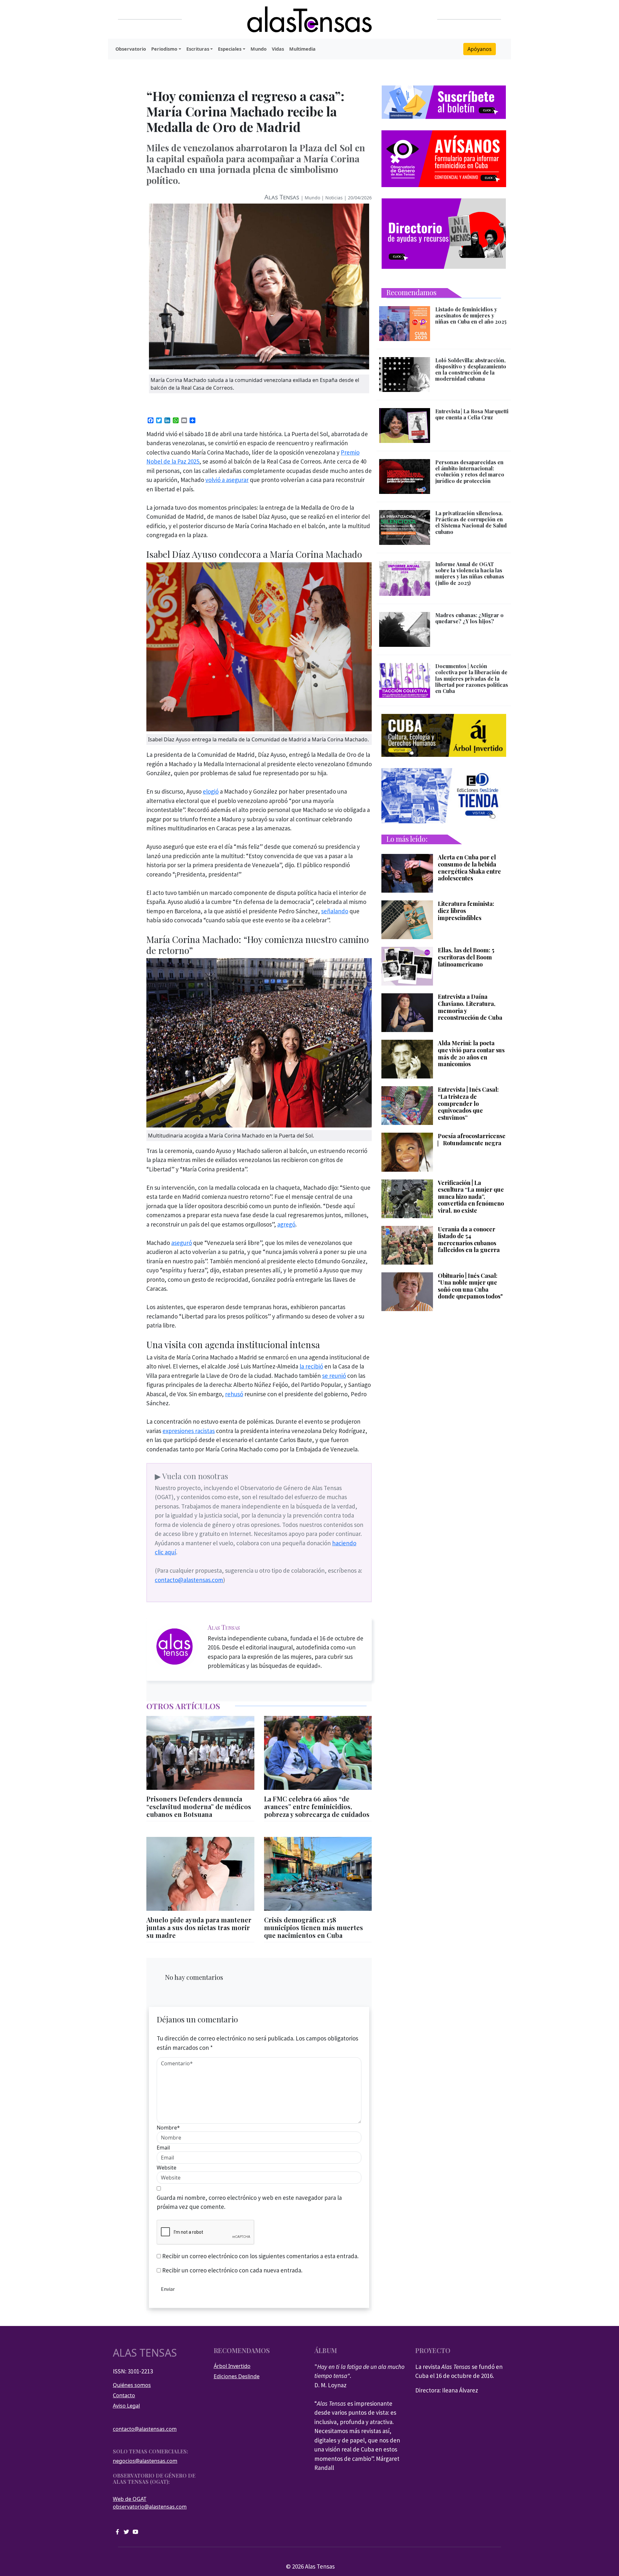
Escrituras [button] (198, 49)
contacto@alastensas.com (189, 1580)
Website (167, 2168)
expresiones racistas (189, 1431)
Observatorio (131, 49)
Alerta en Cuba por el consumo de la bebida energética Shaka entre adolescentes (469, 868)
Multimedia (302, 49)
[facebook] (117, 2531)
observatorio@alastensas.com (150, 2507)
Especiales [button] (230, 49)
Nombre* (168, 2128)
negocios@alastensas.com (145, 2461)
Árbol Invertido (232, 2366)
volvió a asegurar (227, 480)
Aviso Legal (126, 2406)
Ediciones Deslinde (237, 2376)
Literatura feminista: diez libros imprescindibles (466, 911)
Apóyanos (480, 49)
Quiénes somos (132, 2385)
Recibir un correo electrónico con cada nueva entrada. (232, 2270)
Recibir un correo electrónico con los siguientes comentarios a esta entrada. (260, 2256)
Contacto (124, 2395)
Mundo (259, 49)
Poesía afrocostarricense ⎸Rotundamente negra (472, 1140)
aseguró (182, 1243)
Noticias (334, 198)
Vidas (278, 49)
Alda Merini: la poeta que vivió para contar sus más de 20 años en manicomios (471, 1054)
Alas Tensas (282, 197)
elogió (211, 791)
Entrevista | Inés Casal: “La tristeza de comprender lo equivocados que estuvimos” (468, 1104)
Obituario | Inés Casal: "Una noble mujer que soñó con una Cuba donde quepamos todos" (470, 1286)
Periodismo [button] (164, 49)
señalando (335, 911)
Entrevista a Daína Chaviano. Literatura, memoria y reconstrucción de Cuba (470, 1007)
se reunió (334, 1376)
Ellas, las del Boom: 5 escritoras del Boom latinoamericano (466, 957)
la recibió (311, 1366)
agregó (286, 1224)
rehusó (234, 1394)
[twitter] (126, 2531)
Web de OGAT (130, 2499)
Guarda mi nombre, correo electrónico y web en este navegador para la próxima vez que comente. (249, 2202)
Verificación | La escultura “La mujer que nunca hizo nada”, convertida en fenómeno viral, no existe (471, 1197)
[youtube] (135, 2531)
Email (163, 2148)
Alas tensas (145, 2353)
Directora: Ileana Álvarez (447, 2390)
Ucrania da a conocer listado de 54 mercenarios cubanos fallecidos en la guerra (469, 1240)
